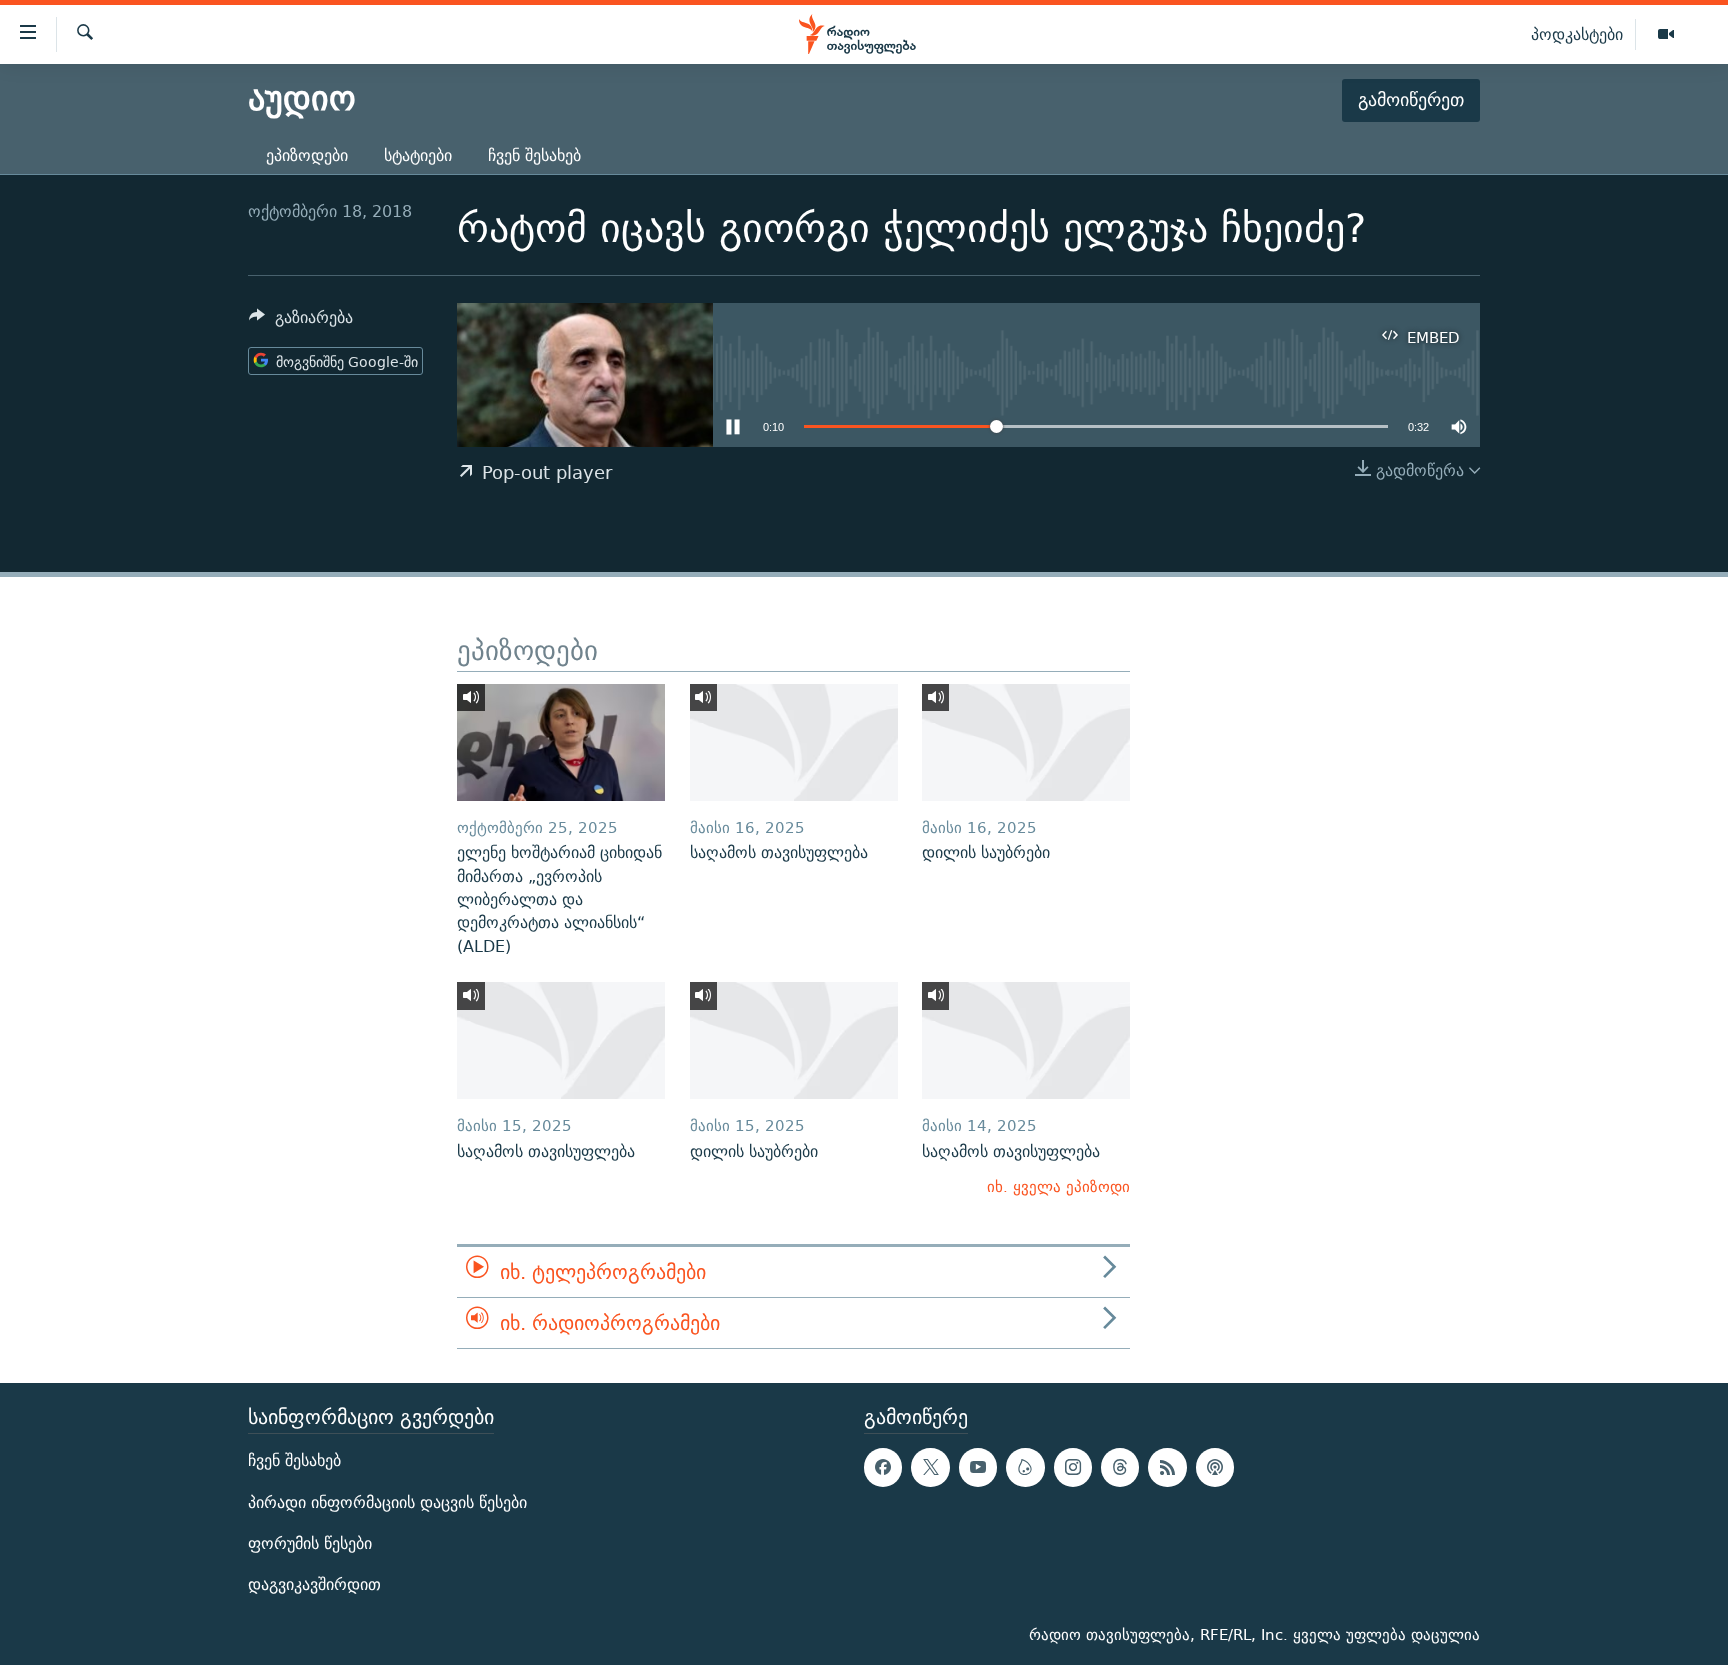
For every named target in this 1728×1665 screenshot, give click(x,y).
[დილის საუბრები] (1026, 742)
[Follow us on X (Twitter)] (930, 1468)
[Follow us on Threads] (1120, 1468)
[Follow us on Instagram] (1073, 1468)
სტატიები (418, 155)
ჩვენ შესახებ (534, 155)
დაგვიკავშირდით (314, 1584)
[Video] (1666, 35)
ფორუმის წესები (310, 1543)
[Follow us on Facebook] (883, 1468)
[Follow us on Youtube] (978, 1468)
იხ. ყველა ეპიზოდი (1058, 1186)
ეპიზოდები (307, 155)
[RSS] (1167, 1468)
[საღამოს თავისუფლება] (794, 742)
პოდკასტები (1577, 34)
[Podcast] (1215, 1468)
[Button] (301, 322)
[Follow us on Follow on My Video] (1025, 1468)
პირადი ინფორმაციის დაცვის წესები (387, 1502)
